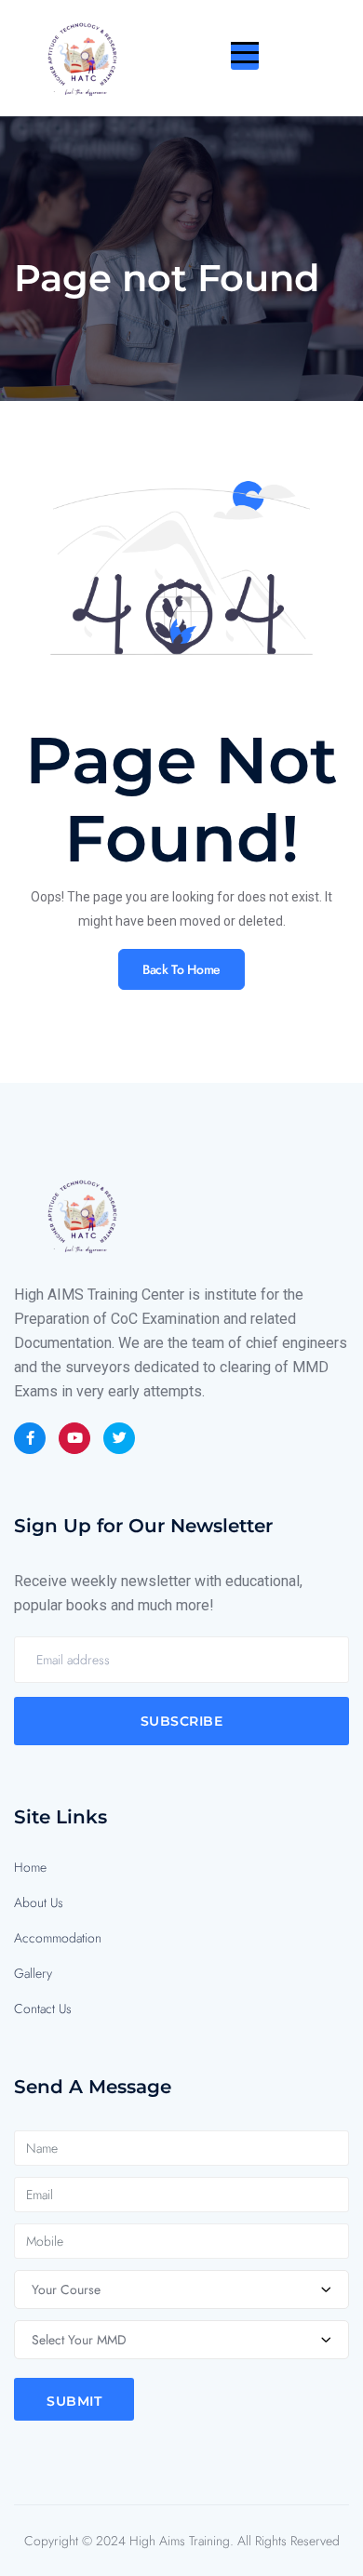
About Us (39, 1902)
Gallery (33, 1973)
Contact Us (43, 2009)
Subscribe (182, 1721)
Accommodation (58, 1938)
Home (30, 1867)
